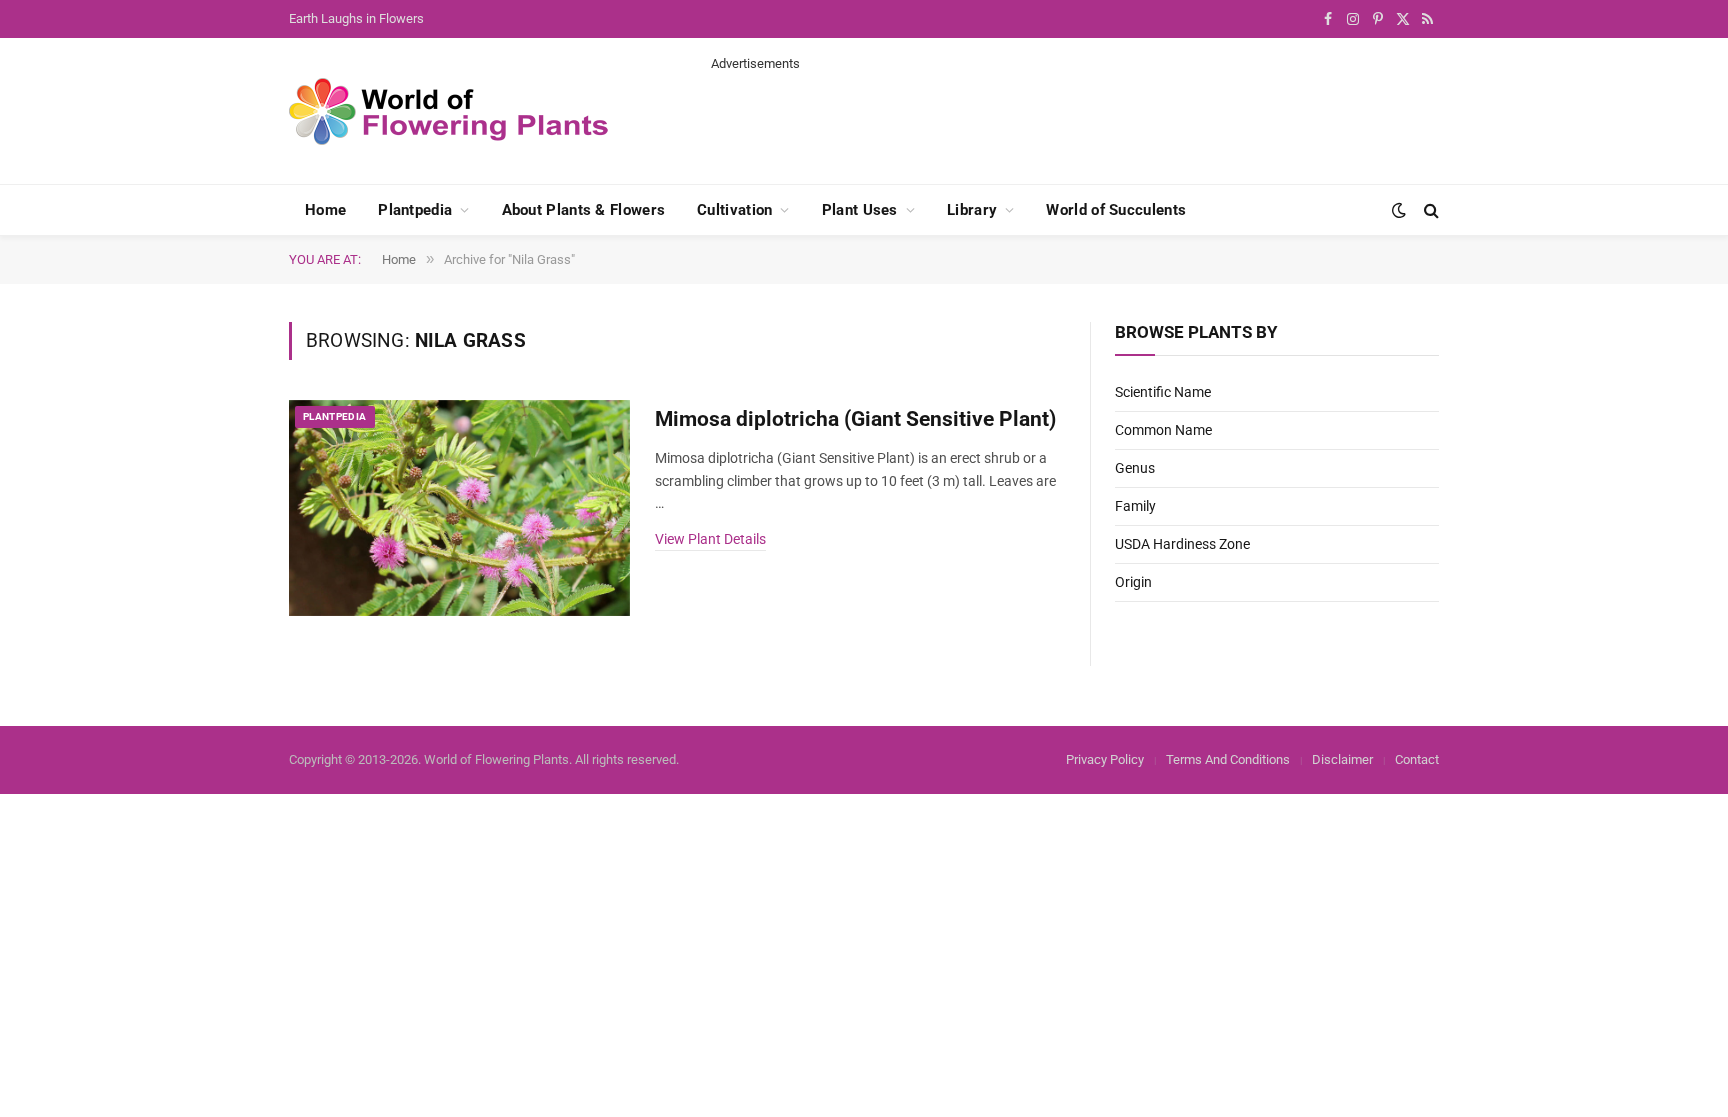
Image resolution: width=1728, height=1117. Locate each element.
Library (972, 210)
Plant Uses (860, 210)
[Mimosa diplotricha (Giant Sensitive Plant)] (459, 508)
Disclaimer (1342, 759)
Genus (1135, 468)
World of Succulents (1116, 210)
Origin (1133, 582)
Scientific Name (1163, 392)
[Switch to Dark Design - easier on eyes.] (1399, 210)
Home (325, 210)
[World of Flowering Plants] (449, 111)
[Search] (1429, 210)
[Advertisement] (1075, 118)
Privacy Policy (1105, 759)
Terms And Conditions (1228, 759)
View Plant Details (710, 539)
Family (1135, 506)
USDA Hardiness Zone (1182, 544)
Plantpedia (415, 210)
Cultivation (734, 210)
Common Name (1163, 430)
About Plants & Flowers (584, 210)
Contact (1417, 759)
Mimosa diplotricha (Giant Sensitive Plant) (855, 419)
